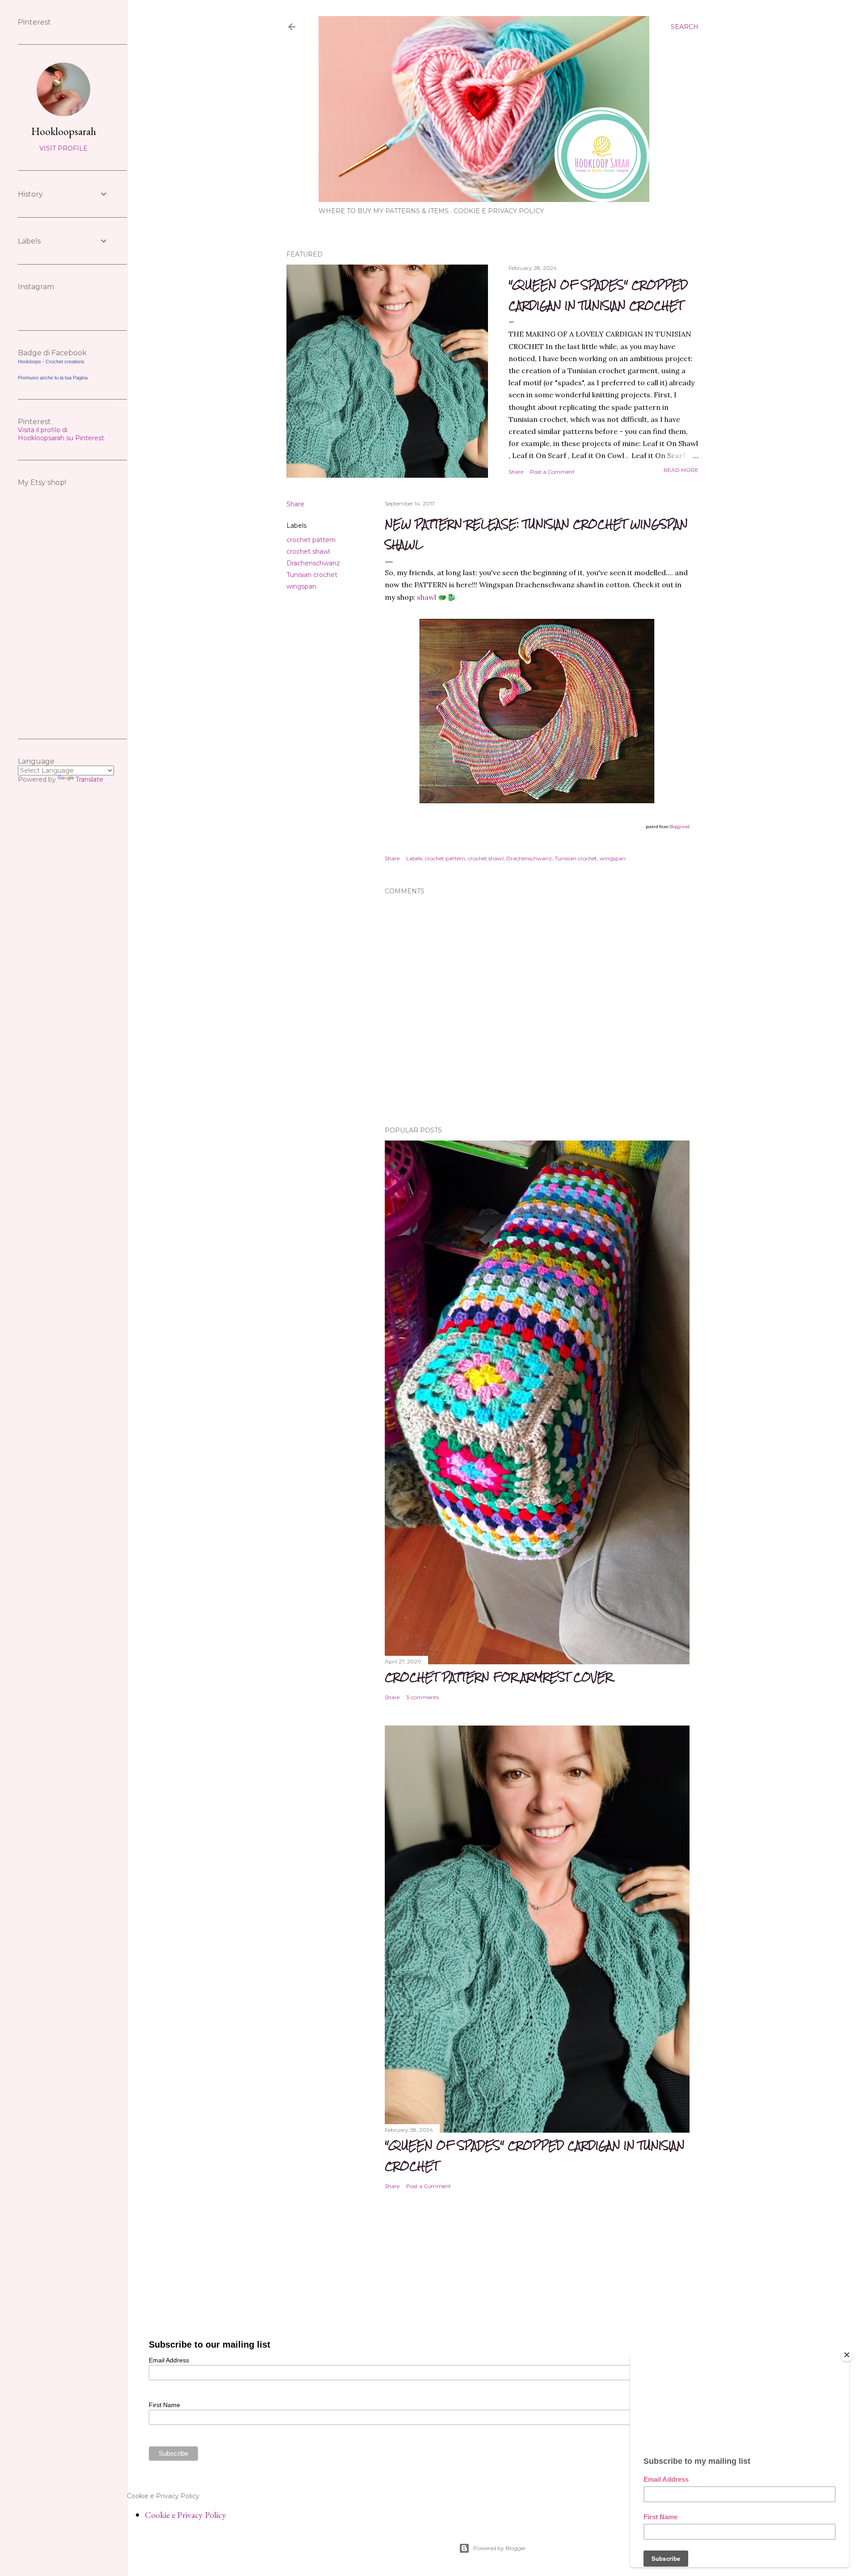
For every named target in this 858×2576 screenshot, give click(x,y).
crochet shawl (308, 551)
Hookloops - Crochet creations (51, 362)
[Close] (847, 2355)
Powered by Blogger (500, 2548)
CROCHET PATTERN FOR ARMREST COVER (498, 1677)
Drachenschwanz (313, 563)
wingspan (301, 586)
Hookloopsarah (64, 131)
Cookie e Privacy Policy (499, 211)
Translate (89, 779)
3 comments (423, 1697)
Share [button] (516, 472)
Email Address (169, 2360)
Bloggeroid (679, 827)
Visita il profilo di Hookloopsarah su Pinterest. (62, 434)
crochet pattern (311, 540)
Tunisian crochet (312, 575)
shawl (427, 597)
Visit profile (63, 148)
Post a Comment (552, 472)
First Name (164, 2405)
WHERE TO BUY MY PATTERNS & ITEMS (384, 211)
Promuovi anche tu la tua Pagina (53, 378)
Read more (681, 470)
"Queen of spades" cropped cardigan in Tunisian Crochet (598, 295)
